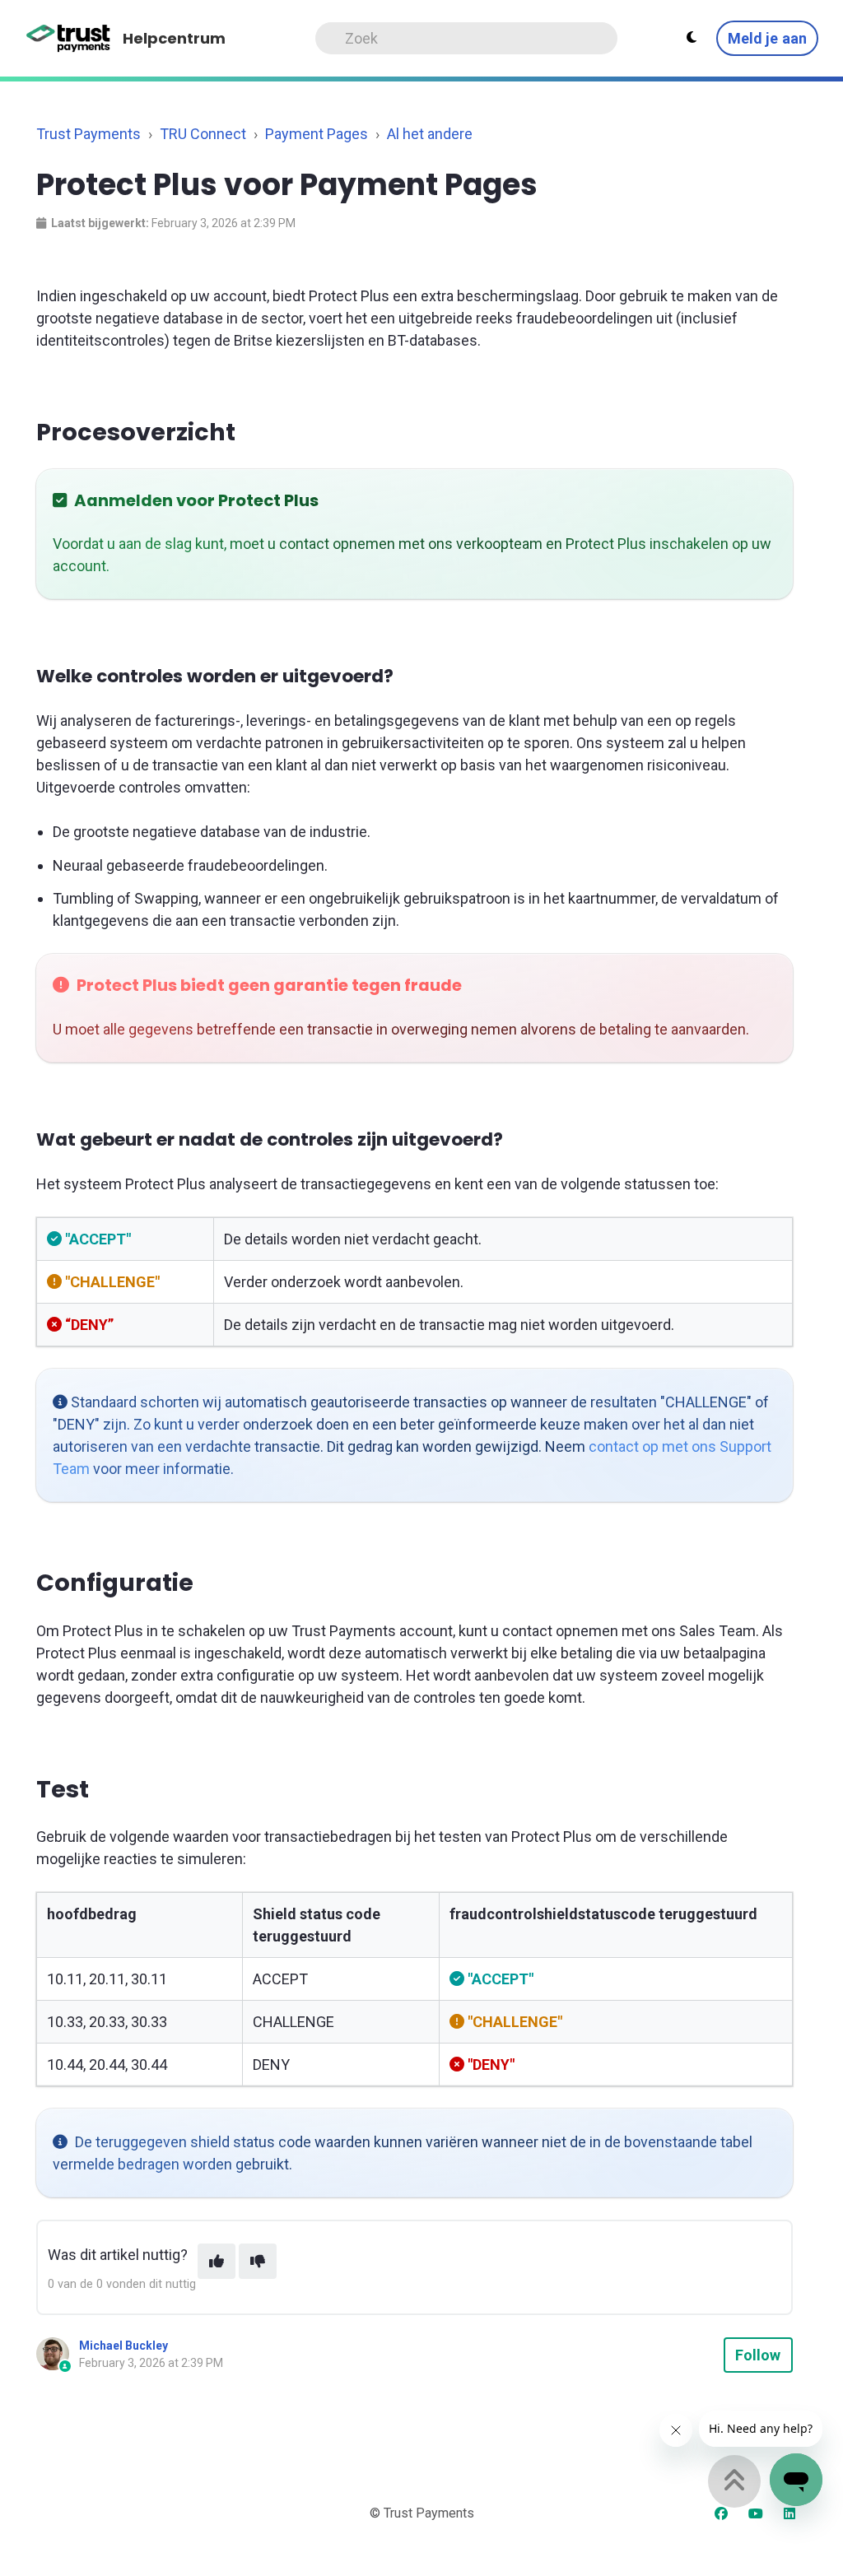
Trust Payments (88, 134)
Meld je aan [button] (767, 38)
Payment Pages (317, 134)
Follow (758, 2355)
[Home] (69, 39)
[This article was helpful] (217, 2261)
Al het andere (430, 134)
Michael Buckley (123, 2346)
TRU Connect (203, 134)
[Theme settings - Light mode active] (692, 38)
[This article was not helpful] (258, 2261)
